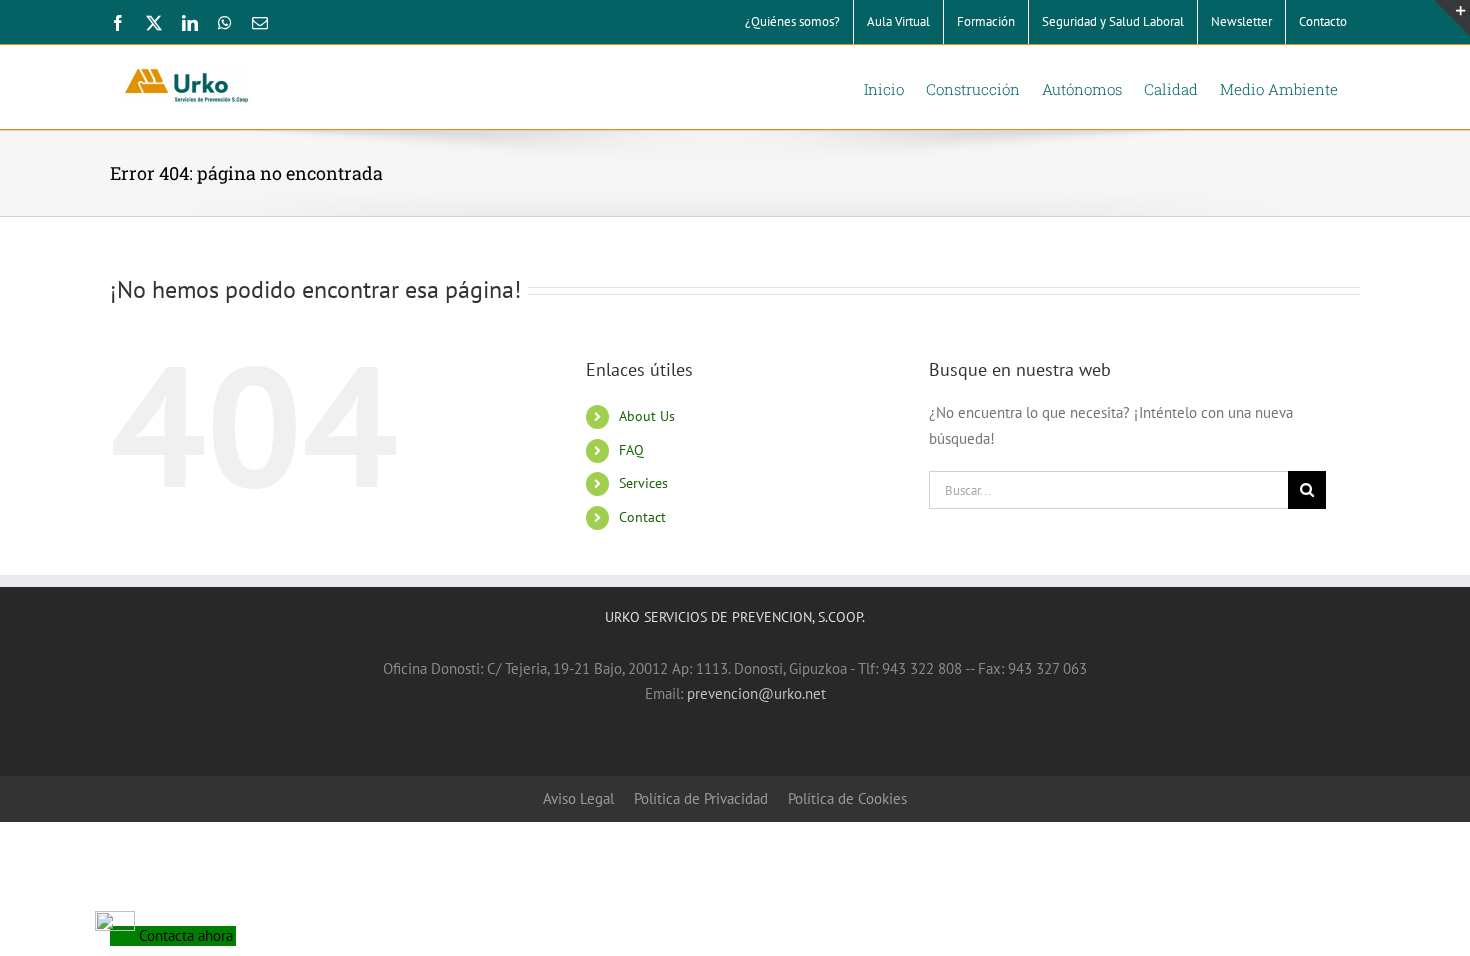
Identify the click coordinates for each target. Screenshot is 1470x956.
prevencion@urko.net (756, 693)
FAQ (631, 450)
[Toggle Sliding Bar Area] (1452, 18)
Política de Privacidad (701, 798)
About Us (647, 416)
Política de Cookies (847, 798)
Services (643, 483)
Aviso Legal (578, 798)
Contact (642, 517)
